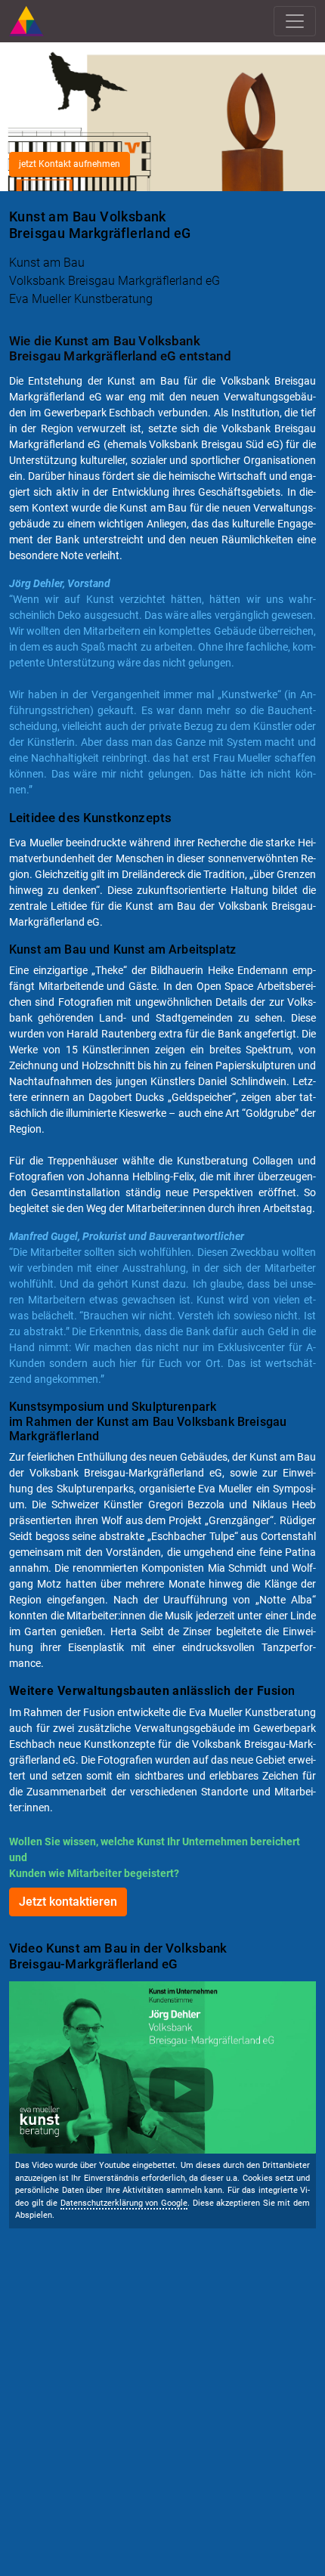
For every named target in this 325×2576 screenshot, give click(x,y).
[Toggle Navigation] (295, 21)
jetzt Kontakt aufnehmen (70, 164)
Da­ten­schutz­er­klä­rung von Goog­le (124, 2203)
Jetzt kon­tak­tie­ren (68, 1902)
